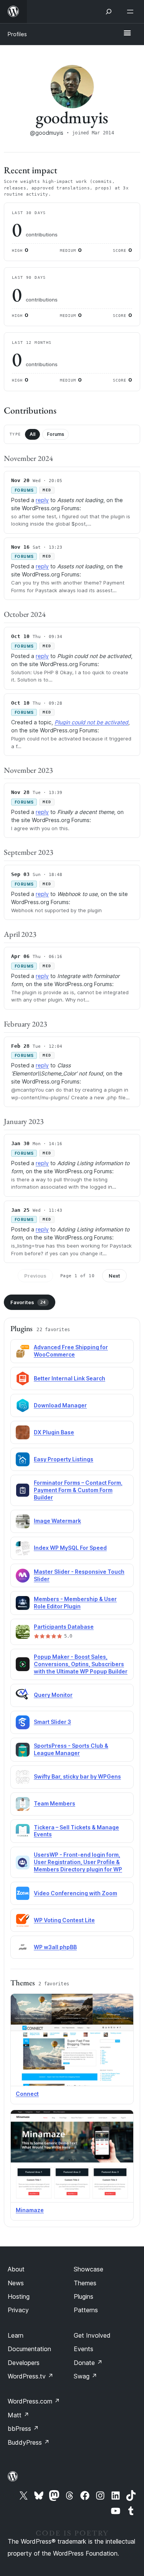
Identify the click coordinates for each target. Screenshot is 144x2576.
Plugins (84, 2296)
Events (84, 2349)
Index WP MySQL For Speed (70, 1548)
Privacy (18, 2310)
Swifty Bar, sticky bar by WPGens (77, 1776)
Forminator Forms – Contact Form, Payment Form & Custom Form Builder (78, 1490)
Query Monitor (53, 1695)
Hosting (19, 2296)
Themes (85, 2283)
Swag (85, 2376)
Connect (27, 2094)
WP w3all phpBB (55, 1947)
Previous (35, 1276)
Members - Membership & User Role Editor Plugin (75, 1603)
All (32, 434)
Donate (88, 2363)
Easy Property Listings (64, 1459)
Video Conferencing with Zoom (75, 1893)
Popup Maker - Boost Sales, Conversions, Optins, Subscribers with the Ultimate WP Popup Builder (81, 1664)
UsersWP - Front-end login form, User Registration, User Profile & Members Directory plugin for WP (78, 1862)
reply (42, 500)
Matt (18, 2415)
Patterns (86, 2310)
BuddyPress (29, 2442)
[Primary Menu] (127, 33)
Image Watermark (57, 1521)
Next (114, 1276)
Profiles (17, 34)
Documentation (29, 2349)
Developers (24, 2363)
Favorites (28, 1302)
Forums (55, 434)
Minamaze (30, 2210)
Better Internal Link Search (70, 1378)
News (16, 2283)
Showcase (89, 2269)
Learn (16, 2335)
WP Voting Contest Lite (64, 1920)
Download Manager (60, 1405)
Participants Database (64, 1627)
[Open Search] (109, 12)
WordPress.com (34, 2401)
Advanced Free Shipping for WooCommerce (71, 1351)
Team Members (55, 1803)
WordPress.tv (31, 2376)
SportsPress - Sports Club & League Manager (71, 1749)
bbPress (23, 2429)
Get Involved (92, 2335)
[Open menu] (132, 12)
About (16, 2269)
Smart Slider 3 (52, 1722)
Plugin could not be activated (91, 722)
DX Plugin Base (54, 1432)
